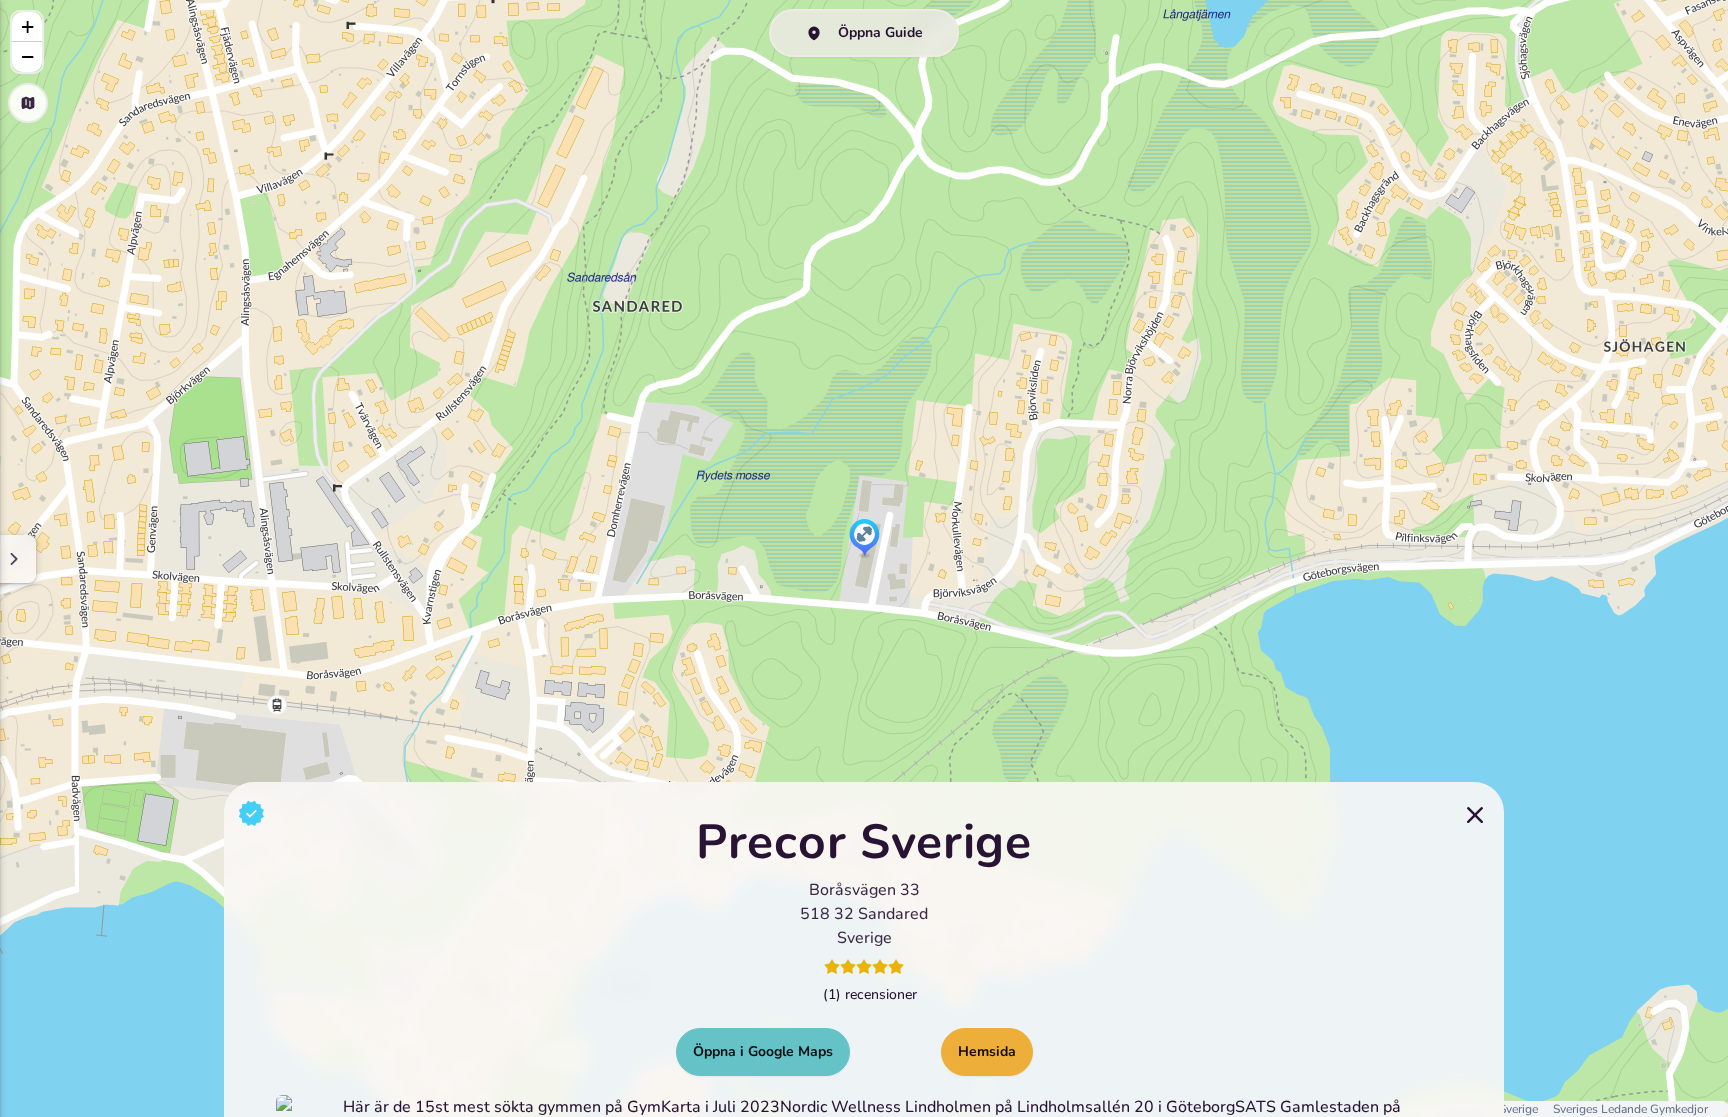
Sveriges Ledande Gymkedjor (1630, 1109)
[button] (864, 539)
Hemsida (987, 1050)
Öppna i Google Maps (763, 1050)
